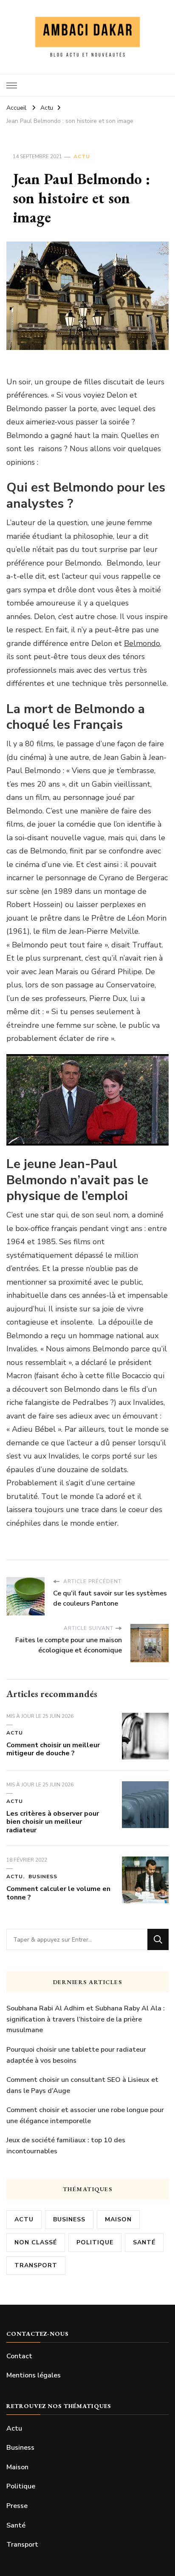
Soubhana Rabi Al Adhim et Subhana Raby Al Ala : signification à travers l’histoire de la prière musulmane (86, 2019)
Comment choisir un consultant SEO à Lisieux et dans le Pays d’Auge (82, 2085)
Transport (36, 2265)
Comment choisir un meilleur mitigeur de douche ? (53, 1749)
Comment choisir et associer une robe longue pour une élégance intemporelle (85, 2115)
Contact (19, 2356)
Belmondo (142, 643)
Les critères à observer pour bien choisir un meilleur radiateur (53, 1822)
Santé (144, 2242)
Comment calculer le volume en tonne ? (58, 1893)
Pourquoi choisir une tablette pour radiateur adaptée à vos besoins (76, 2055)
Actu (82, 156)
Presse (17, 2506)
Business (43, 1877)
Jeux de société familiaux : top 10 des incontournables (66, 2146)
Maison (118, 2219)
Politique (95, 2242)
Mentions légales (34, 2375)
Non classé (36, 2242)
